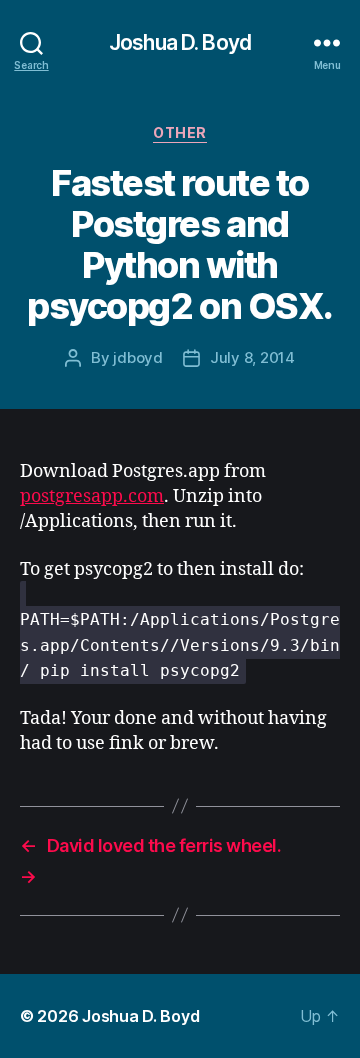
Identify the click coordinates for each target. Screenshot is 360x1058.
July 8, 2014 (252, 357)
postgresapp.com (92, 496)
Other (180, 132)
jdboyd (137, 357)
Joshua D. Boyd (180, 42)
